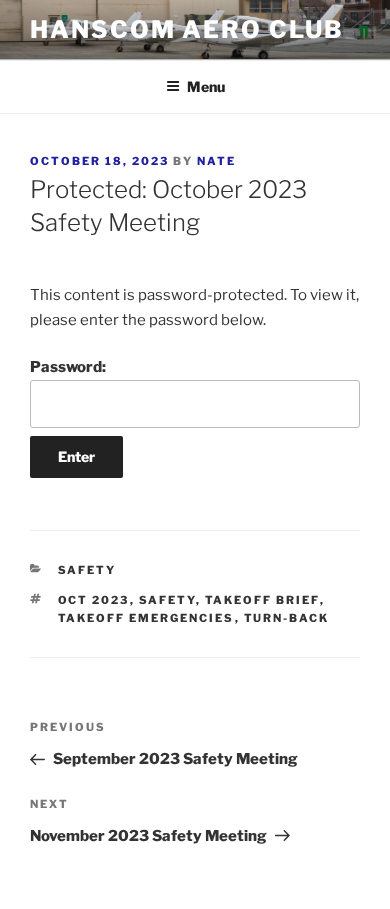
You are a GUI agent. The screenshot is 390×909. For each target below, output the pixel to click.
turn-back (287, 618)
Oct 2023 (94, 600)
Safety (87, 570)
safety (167, 600)
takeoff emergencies (146, 618)
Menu (206, 86)
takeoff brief (262, 600)
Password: (68, 367)
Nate (216, 161)
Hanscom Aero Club (187, 29)
